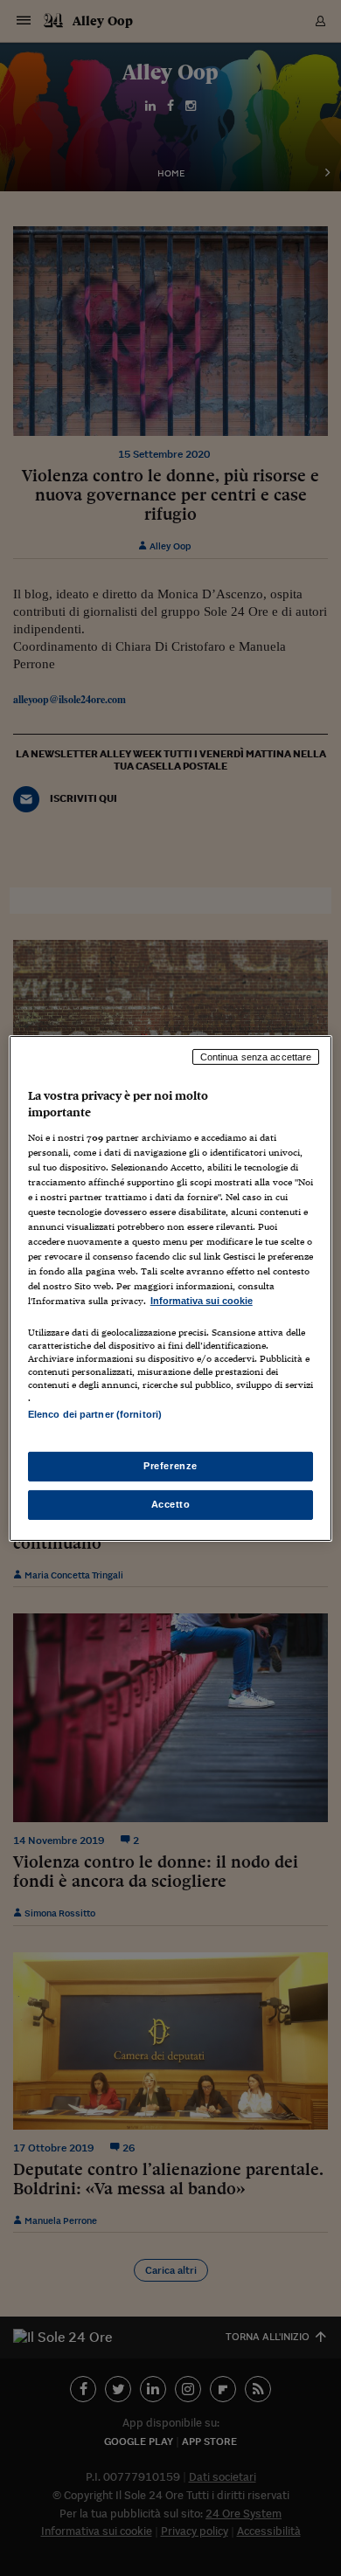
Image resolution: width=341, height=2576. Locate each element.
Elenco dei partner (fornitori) (95, 1414)
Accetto (171, 1504)
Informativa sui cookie (202, 1301)
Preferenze (170, 1466)
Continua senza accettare (256, 1056)
